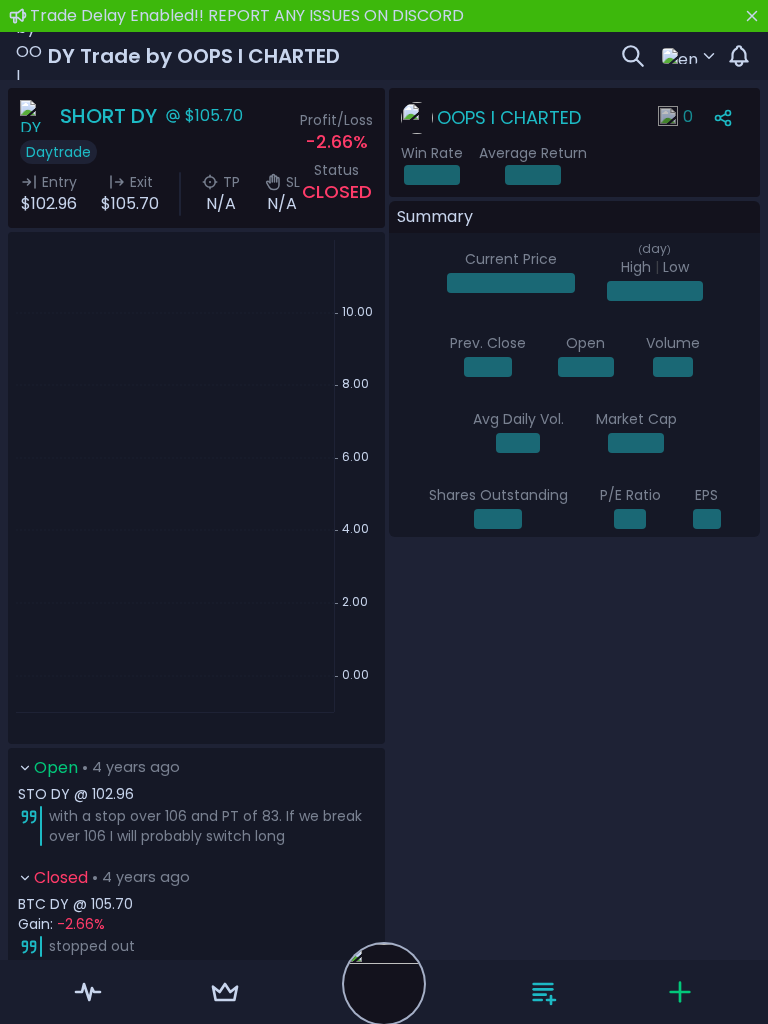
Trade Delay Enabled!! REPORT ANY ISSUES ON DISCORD (247, 15)
